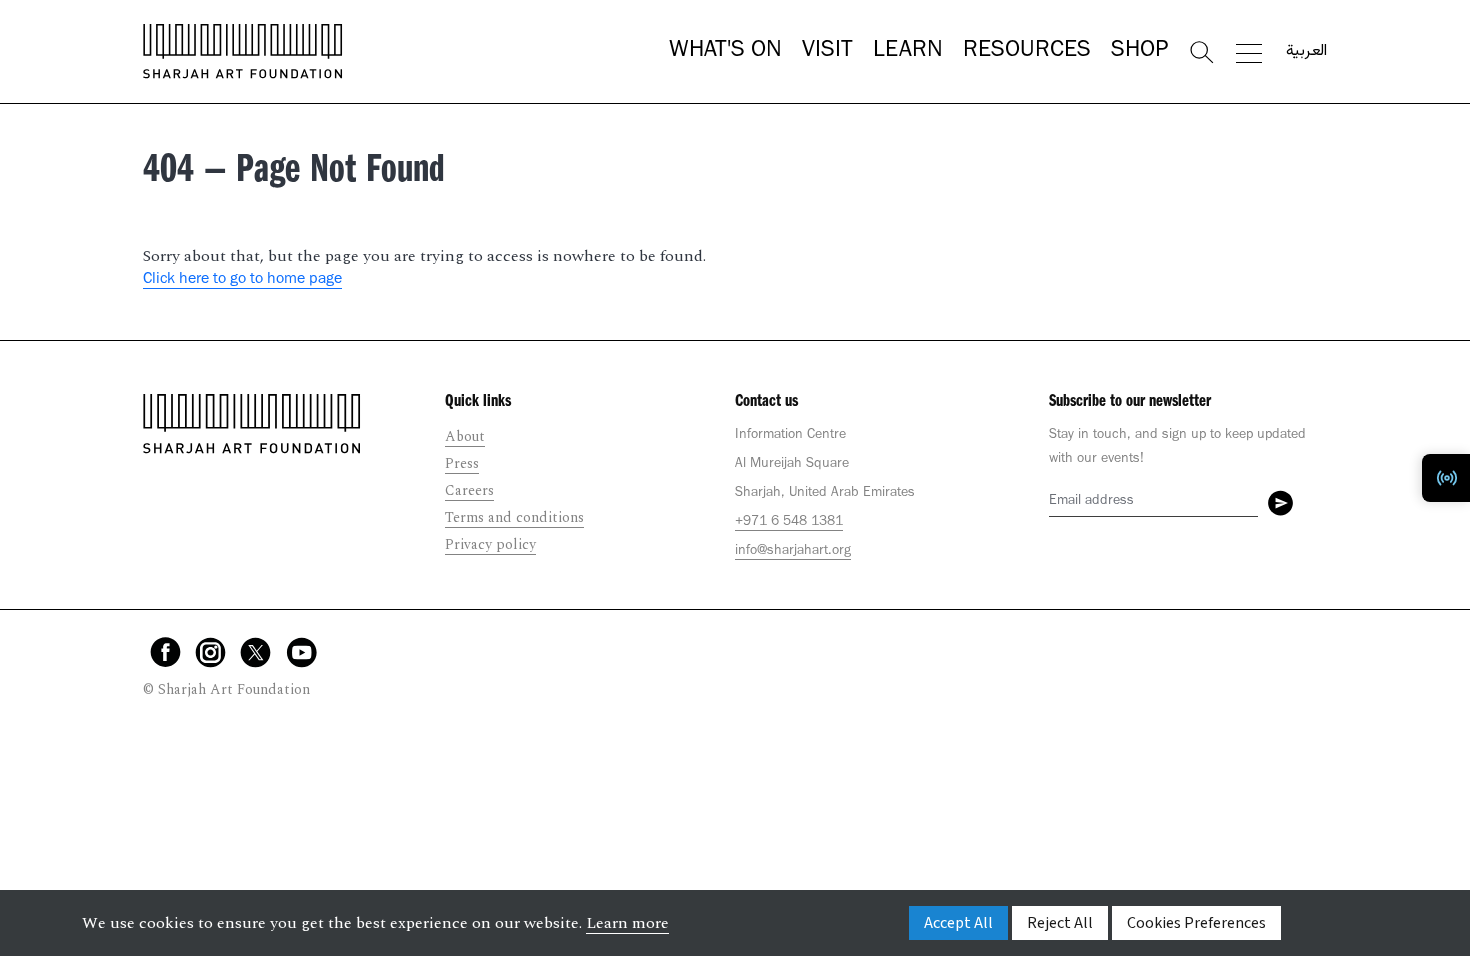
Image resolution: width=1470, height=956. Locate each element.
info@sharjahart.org (793, 552)
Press (462, 463)
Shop (1139, 52)
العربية (1306, 52)
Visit (827, 52)
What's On (725, 52)
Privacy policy (490, 544)
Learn (908, 52)
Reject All (1060, 923)
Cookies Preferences (1196, 923)
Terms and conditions (514, 517)
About (465, 436)
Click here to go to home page (242, 280)
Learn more (627, 923)
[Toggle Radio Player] (1446, 478)
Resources (1027, 52)
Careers (469, 490)
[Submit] (1280, 503)
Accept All (958, 923)
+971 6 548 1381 (789, 523)
